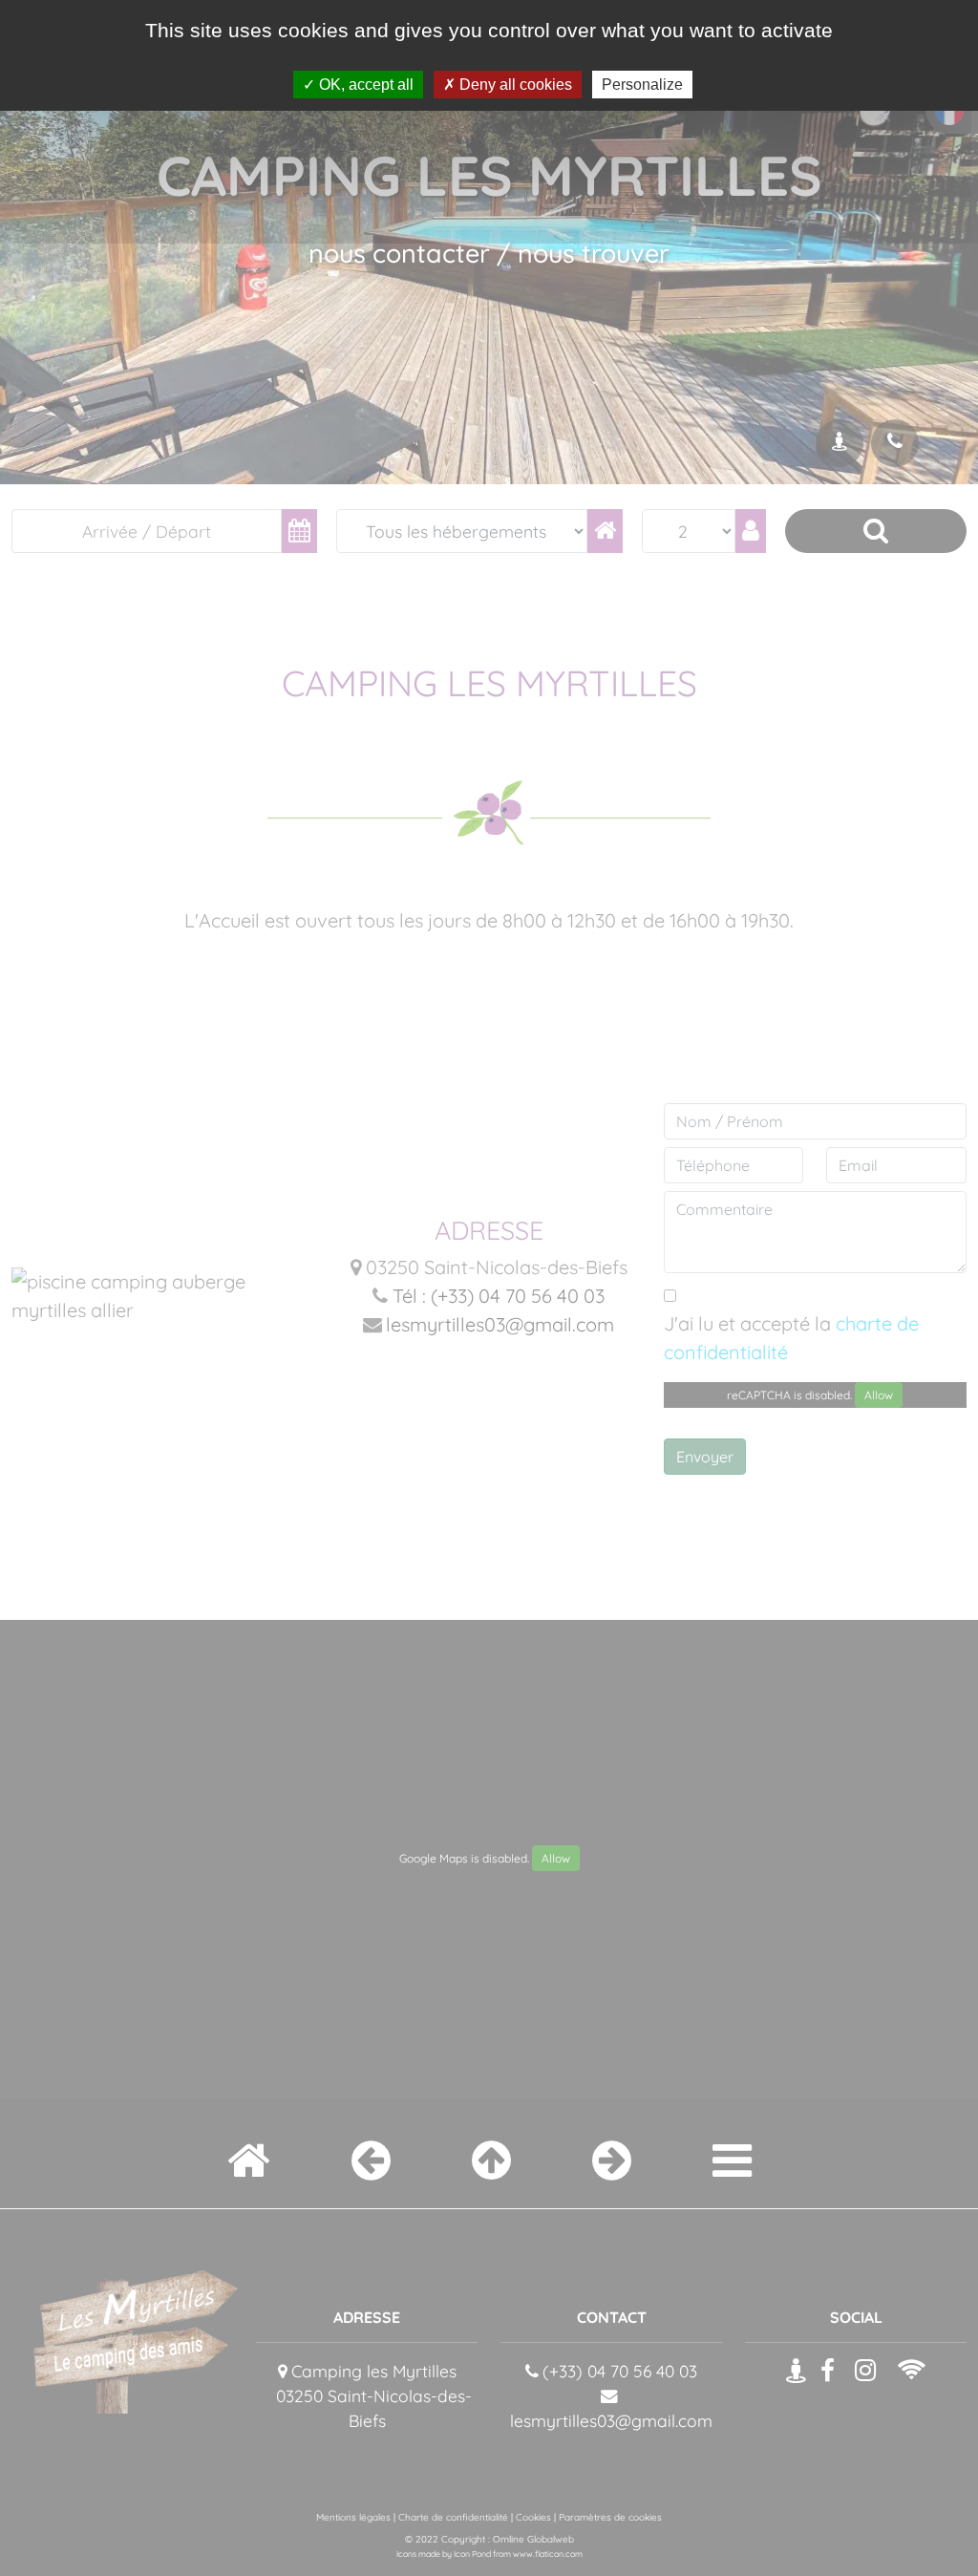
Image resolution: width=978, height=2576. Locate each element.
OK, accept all (364, 85)
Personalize (642, 85)
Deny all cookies (514, 85)
